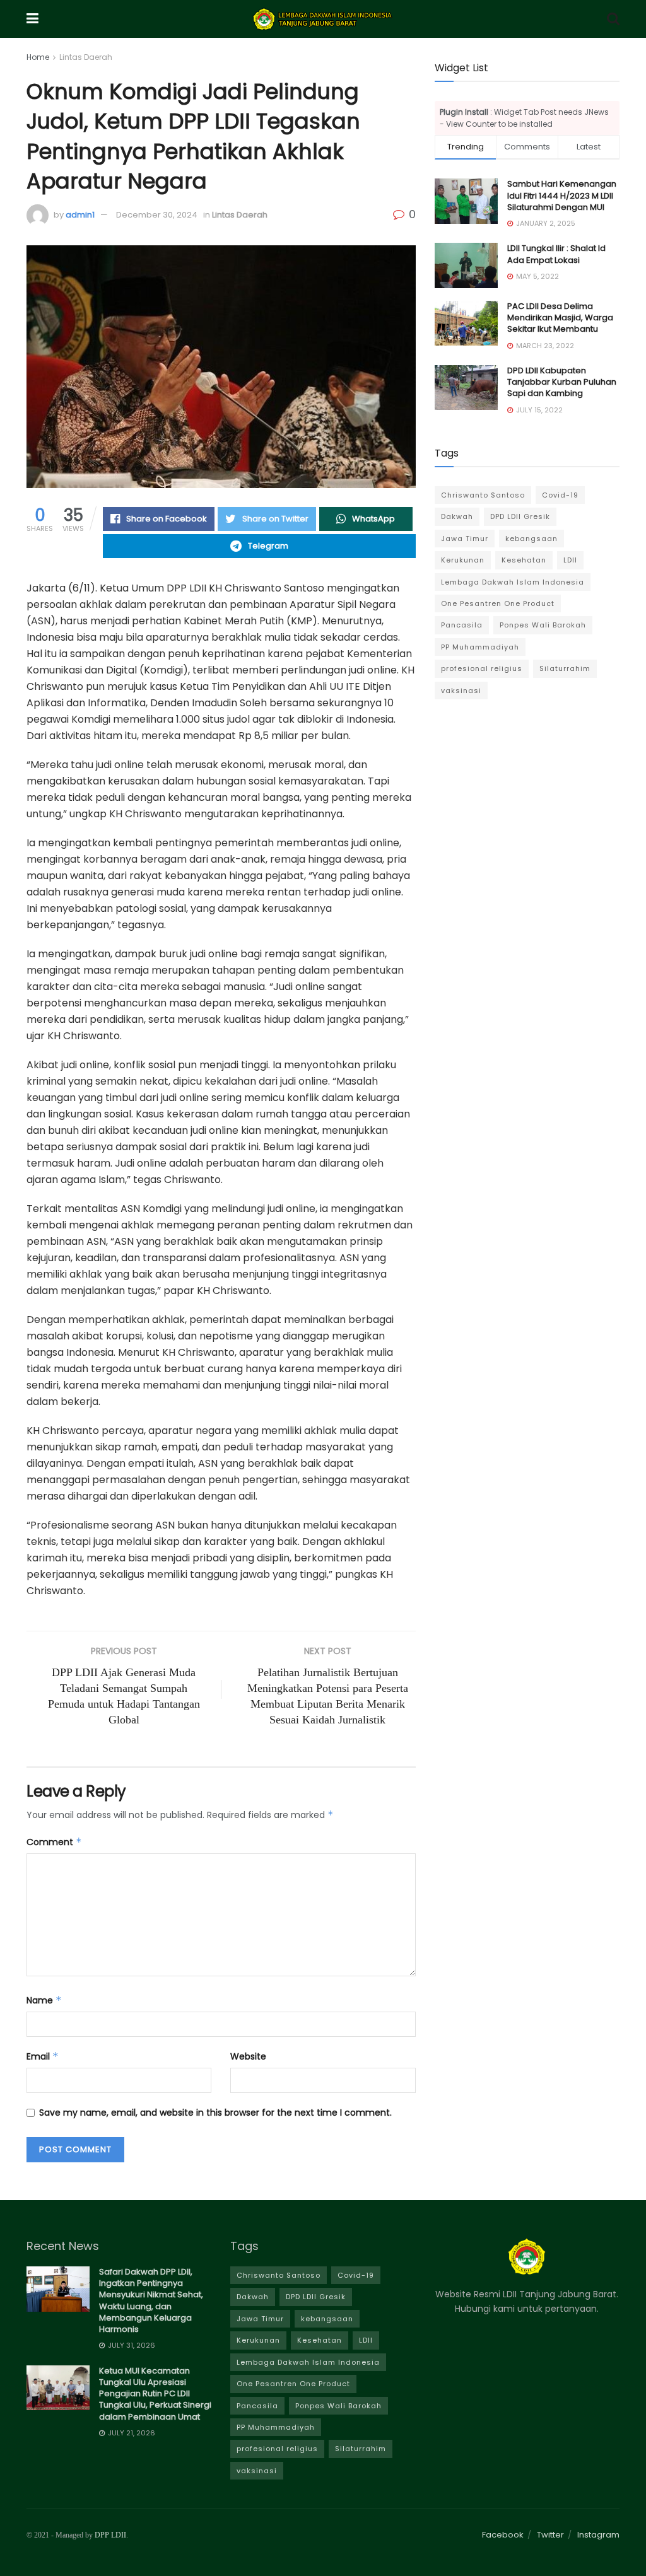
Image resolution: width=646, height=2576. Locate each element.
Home (38, 57)
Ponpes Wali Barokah (543, 625)
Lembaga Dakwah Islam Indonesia (513, 582)
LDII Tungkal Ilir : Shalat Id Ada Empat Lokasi (556, 254)
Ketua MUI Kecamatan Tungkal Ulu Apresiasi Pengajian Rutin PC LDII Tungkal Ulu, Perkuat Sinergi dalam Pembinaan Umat (155, 2394)
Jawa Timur (465, 539)
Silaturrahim (565, 668)
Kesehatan (524, 560)
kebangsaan (531, 539)
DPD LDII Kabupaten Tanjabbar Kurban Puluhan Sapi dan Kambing (562, 382)
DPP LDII (110, 2535)
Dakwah (457, 516)
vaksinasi (461, 691)
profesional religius (482, 668)
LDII (570, 560)
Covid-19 (560, 495)
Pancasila (462, 625)
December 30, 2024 (157, 215)
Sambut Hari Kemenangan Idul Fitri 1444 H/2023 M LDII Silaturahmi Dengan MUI (562, 195)
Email (43, 2056)
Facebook (503, 2535)
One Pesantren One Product (498, 603)
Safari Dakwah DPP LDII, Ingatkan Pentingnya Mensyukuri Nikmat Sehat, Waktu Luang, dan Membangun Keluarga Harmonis (151, 2300)
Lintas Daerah (86, 57)
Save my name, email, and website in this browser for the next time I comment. (215, 2113)
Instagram (598, 2535)
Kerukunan (463, 560)
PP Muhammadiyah (480, 647)
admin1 (80, 215)
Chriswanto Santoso (483, 495)
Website (248, 2056)
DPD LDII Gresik (520, 516)
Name (44, 2000)
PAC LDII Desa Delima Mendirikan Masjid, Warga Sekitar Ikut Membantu (560, 318)
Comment (54, 1842)
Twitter (550, 2535)
